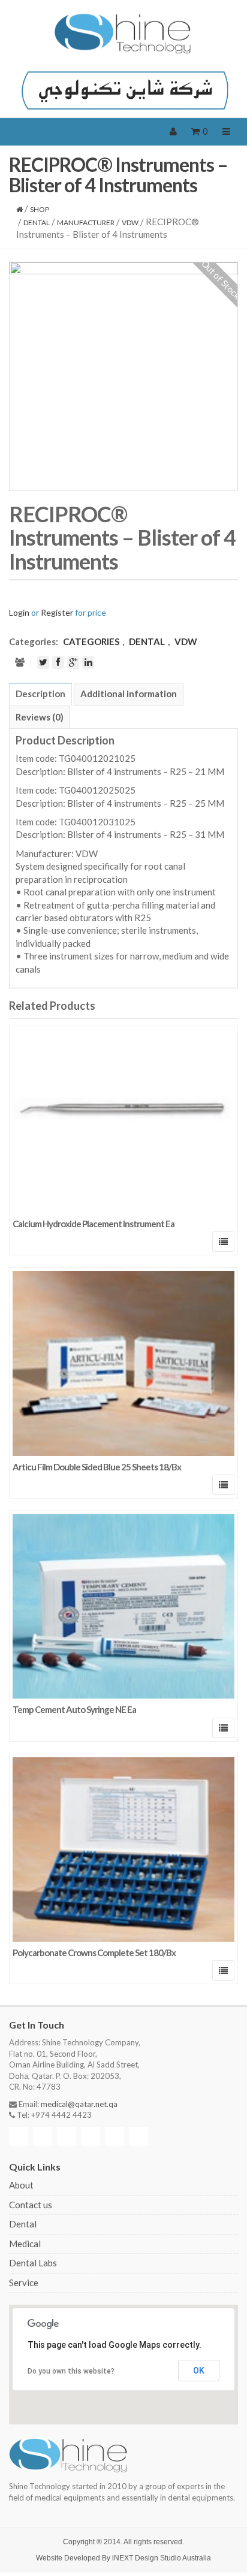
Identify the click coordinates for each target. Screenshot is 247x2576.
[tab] (40, 694)
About (21, 2185)
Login (19, 612)
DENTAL (37, 223)
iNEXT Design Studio (147, 2558)
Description (40, 694)
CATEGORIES (91, 641)
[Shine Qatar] (123, 34)
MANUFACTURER (86, 223)
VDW (130, 223)
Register (57, 612)
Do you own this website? (71, 2371)
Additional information (129, 694)
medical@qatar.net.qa (79, 2104)
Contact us (31, 2205)
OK (199, 2371)
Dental (23, 2224)
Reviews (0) (40, 717)
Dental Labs (33, 2263)
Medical (25, 2244)
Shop (40, 209)
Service (24, 2283)
